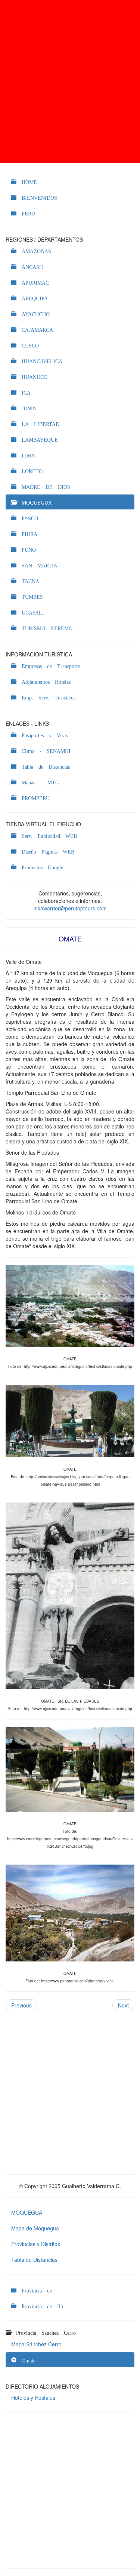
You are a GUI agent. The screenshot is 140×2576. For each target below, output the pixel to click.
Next (123, 2005)
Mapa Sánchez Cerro (36, 2344)
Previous (21, 2005)
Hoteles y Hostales (33, 2398)
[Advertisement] (70, 81)
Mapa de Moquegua (35, 2228)
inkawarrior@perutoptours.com (70, 908)
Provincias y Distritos (36, 2244)
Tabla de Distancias (34, 2260)
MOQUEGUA (27, 2212)
